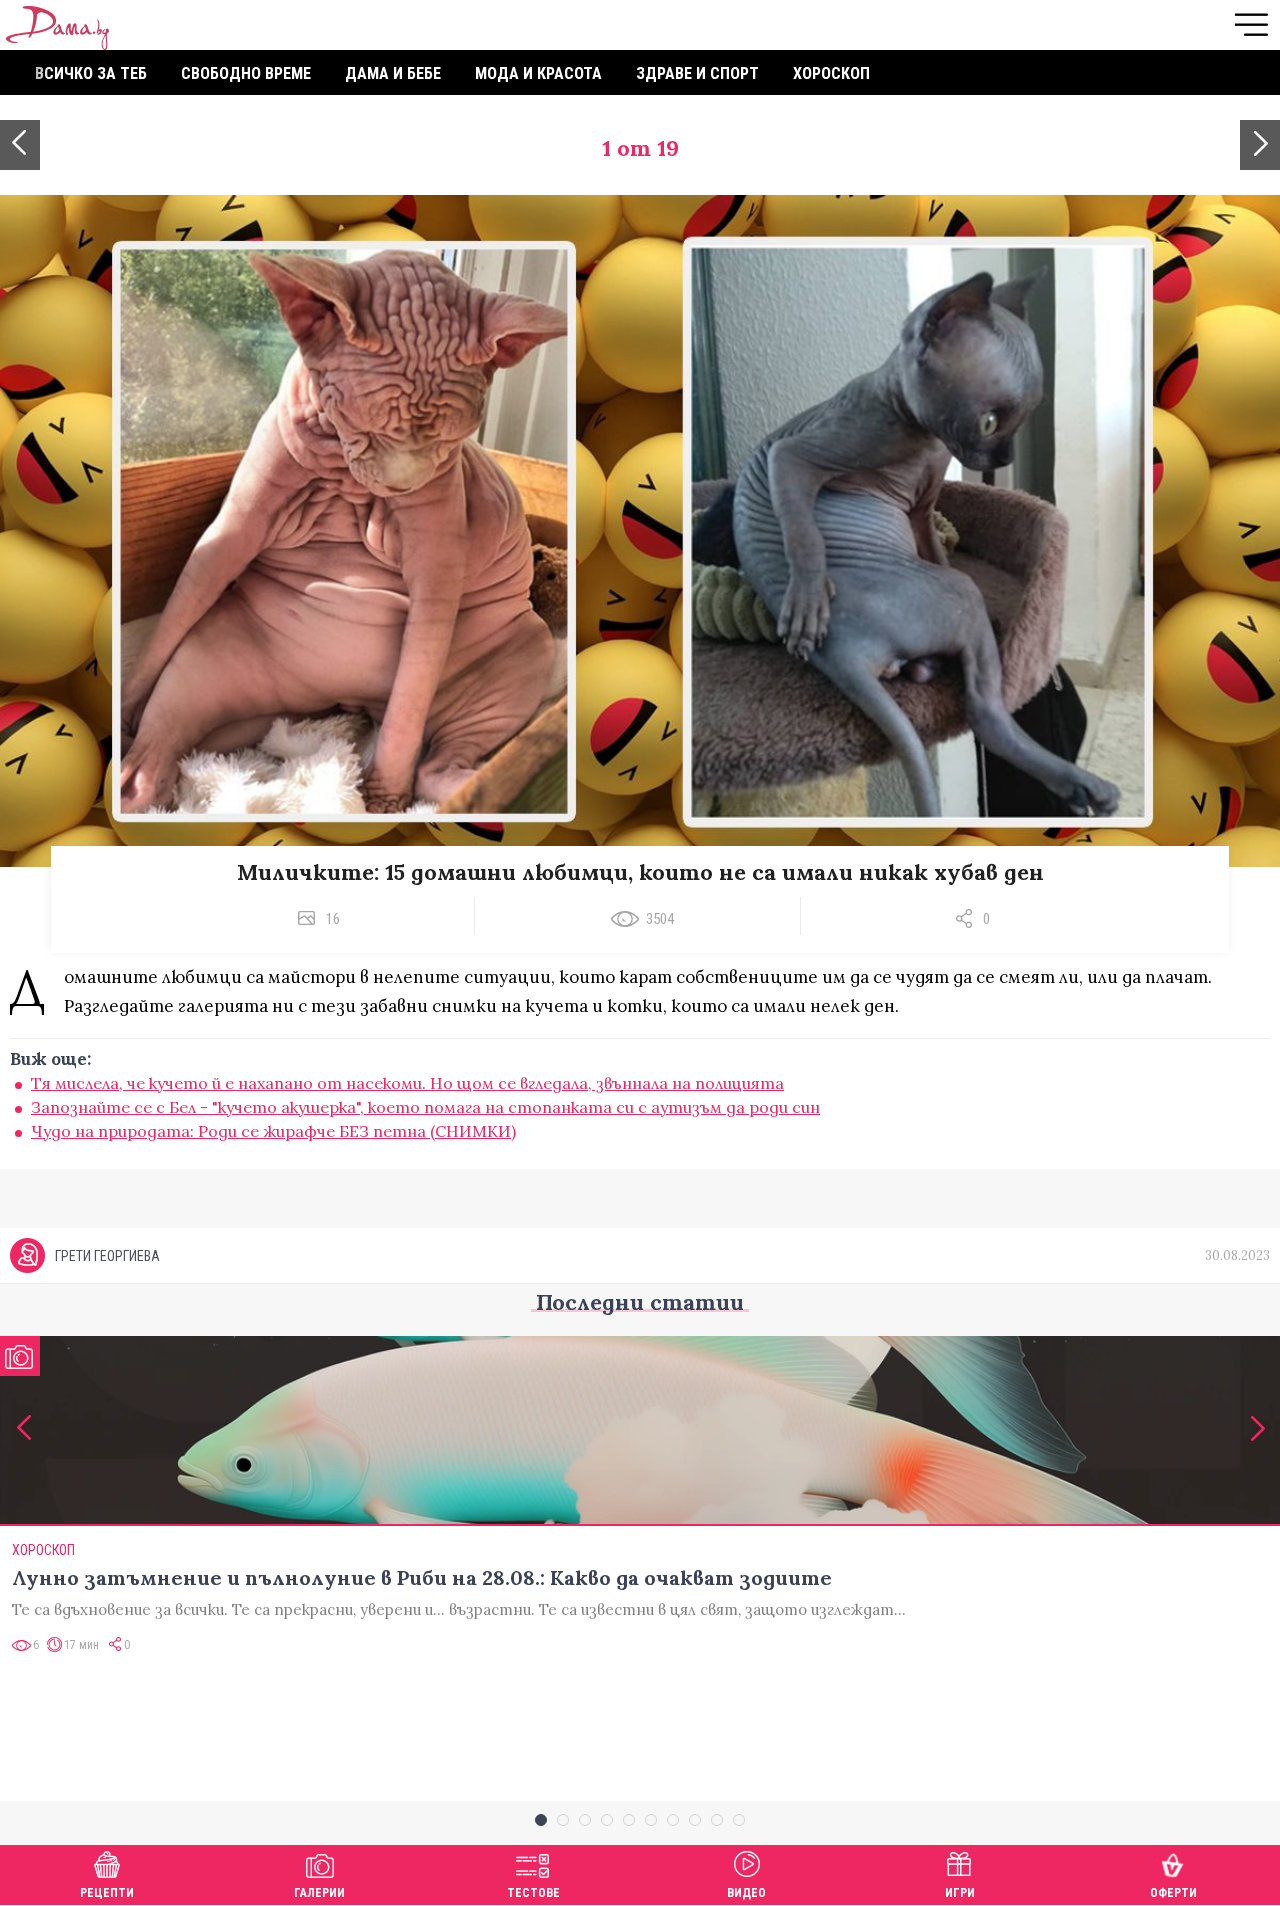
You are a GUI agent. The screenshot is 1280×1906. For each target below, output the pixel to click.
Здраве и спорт (697, 73)
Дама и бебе (393, 73)
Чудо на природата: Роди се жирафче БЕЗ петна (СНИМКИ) (273, 1131)
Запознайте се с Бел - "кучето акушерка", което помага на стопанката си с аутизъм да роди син (425, 1107)
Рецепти (107, 1893)
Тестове (533, 1893)
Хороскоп (831, 73)
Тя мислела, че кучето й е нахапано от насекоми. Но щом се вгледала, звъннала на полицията (407, 1083)
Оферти (1173, 1893)
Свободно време (246, 73)
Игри (960, 1893)
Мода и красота (538, 73)
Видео (746, 1893)
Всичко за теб (91, 73)
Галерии (319, 1893)
